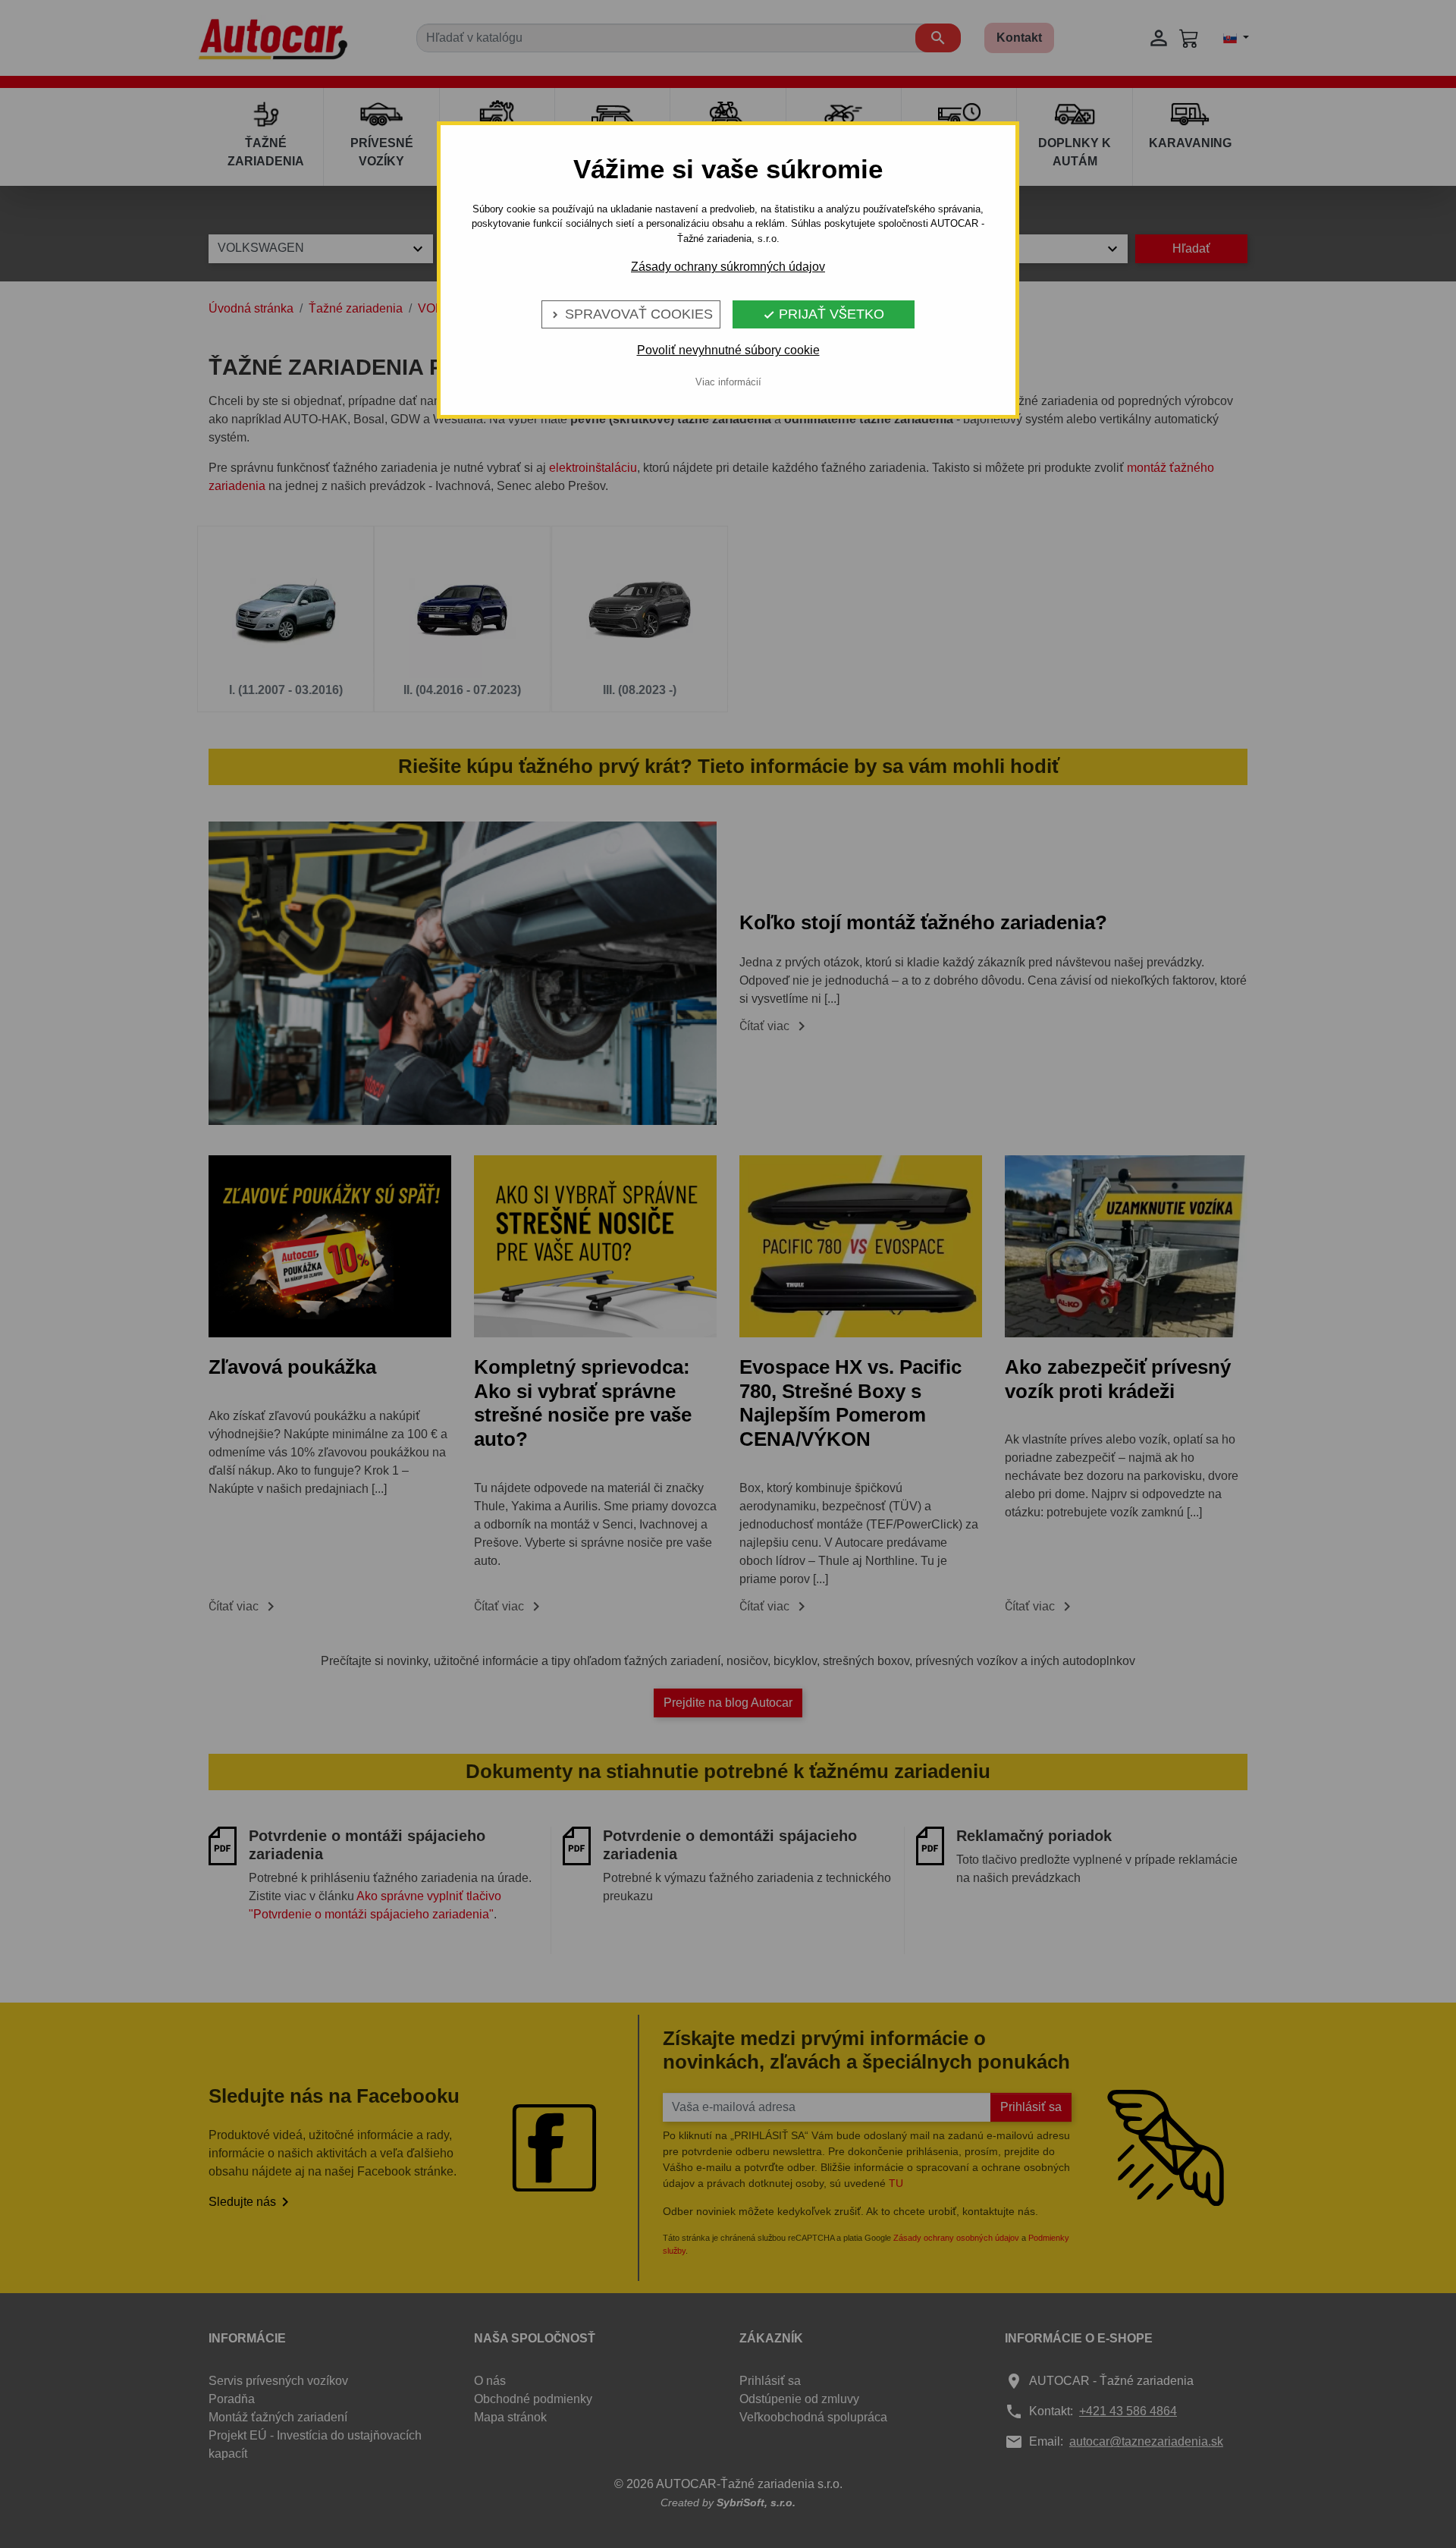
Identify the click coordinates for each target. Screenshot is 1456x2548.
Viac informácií (728, 382)
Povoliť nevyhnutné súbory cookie (728, 350)
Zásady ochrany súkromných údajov (728, 267)
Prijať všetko (824, 314)
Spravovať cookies (631, 314)
